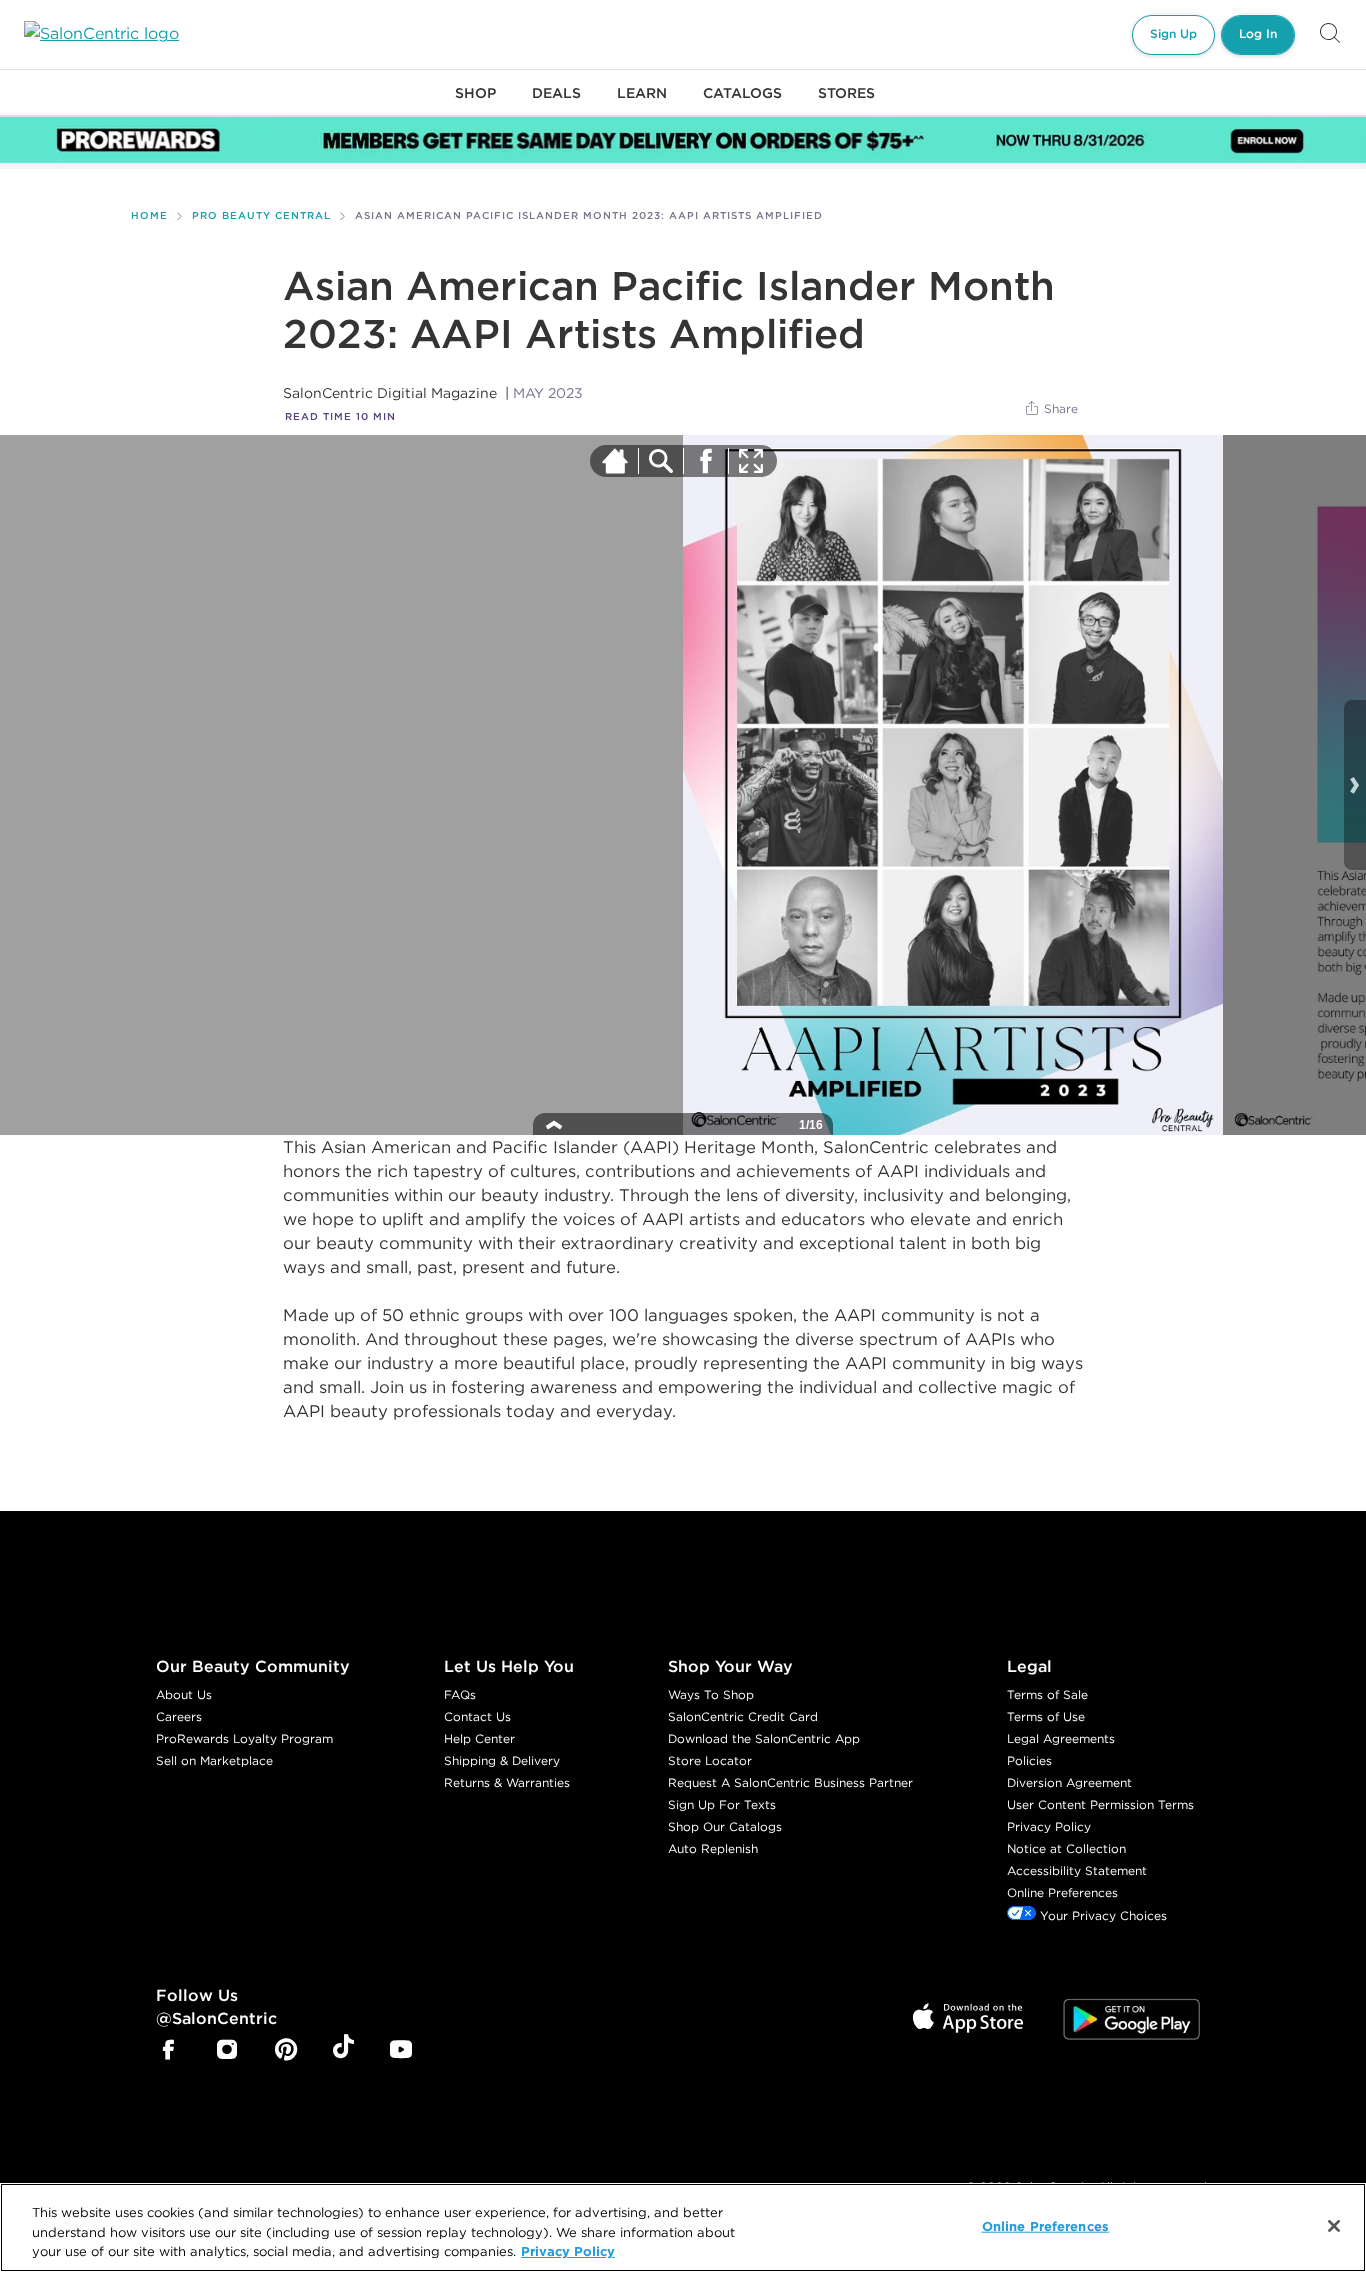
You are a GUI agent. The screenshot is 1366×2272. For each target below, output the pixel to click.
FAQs (460, 1694)
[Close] (1334, 2226)
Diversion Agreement (1069, 1782)
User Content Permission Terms (1100, 1804)
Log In (1258, 33)
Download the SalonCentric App (764, 1738)
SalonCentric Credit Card (743, 1716)
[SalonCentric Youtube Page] (401, 2051)
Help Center (479, 1738)
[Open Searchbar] (1330, 34)
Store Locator (710, 1760)
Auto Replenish (713, 1848)
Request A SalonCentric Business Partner (790, 1782)
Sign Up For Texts (722, 1804)
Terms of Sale (1047, 1694)
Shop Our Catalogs (725, 1826)
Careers (179, 1716)
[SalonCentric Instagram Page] (227, 2051)
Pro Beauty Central (261, 215)
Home (149, 215)
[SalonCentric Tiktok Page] (343, 2050)
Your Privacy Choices (1101, 1915)
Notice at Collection (1066, 1848)
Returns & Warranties (507, 1782)
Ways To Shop (711, 1694)
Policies (1029, 1760)
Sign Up (1173, 33)
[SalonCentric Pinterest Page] (286, 2051)
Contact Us (477, 1716)
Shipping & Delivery (502, 1760)
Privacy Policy (1049, 1826)
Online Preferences (1062, 1892)
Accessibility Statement (1077, 1870)
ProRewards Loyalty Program (244, 1738)
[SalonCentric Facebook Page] (168, 2051)
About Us (184, 1694)
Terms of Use (1046, 1716)
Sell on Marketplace (214, 1760)
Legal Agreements (1061, 1738)
